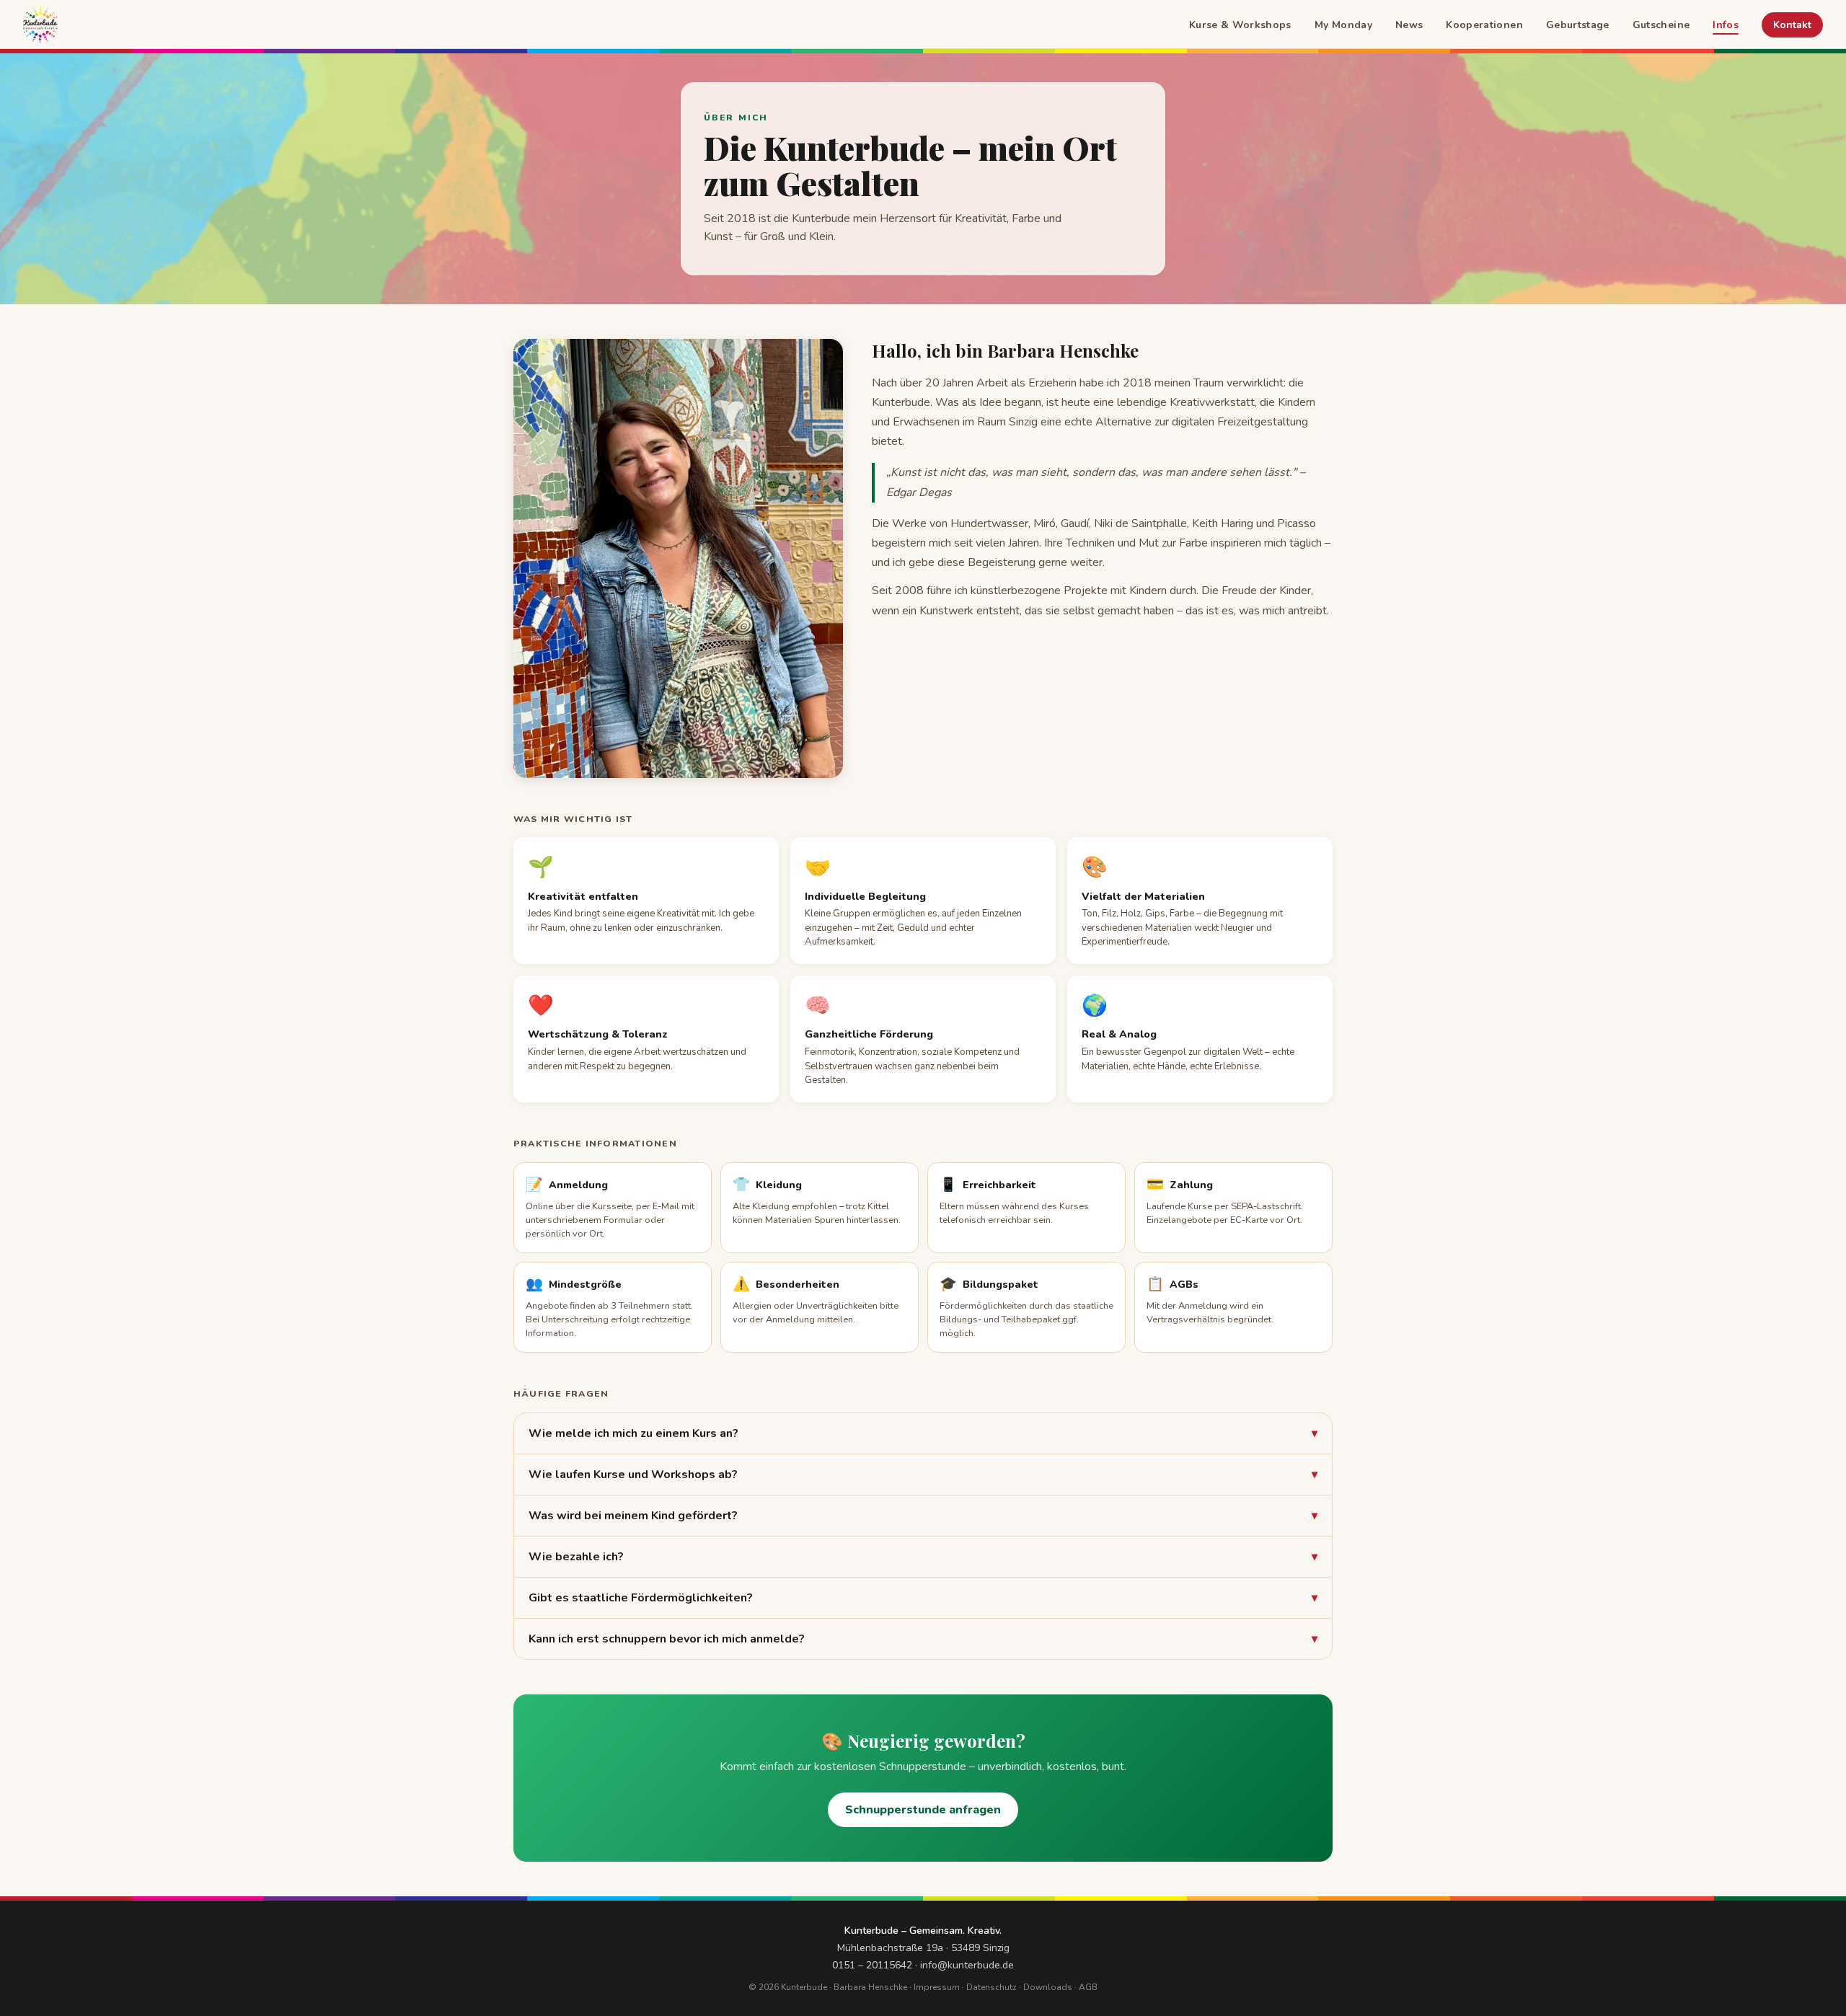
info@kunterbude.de (967, 1965)
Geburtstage (1578, 25)
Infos (1726, 25)
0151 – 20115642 (872, 1965)
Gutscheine (1661, 25)
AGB (1088, 1987)
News (1409, 25)
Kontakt (1792, 25)
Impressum (937, 1987)
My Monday (1343, 25)
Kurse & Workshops (1240, 25)
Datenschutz (992, 1987)
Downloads (1048, 1987)
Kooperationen (1484, 25)
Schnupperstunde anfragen (923, 1810)
